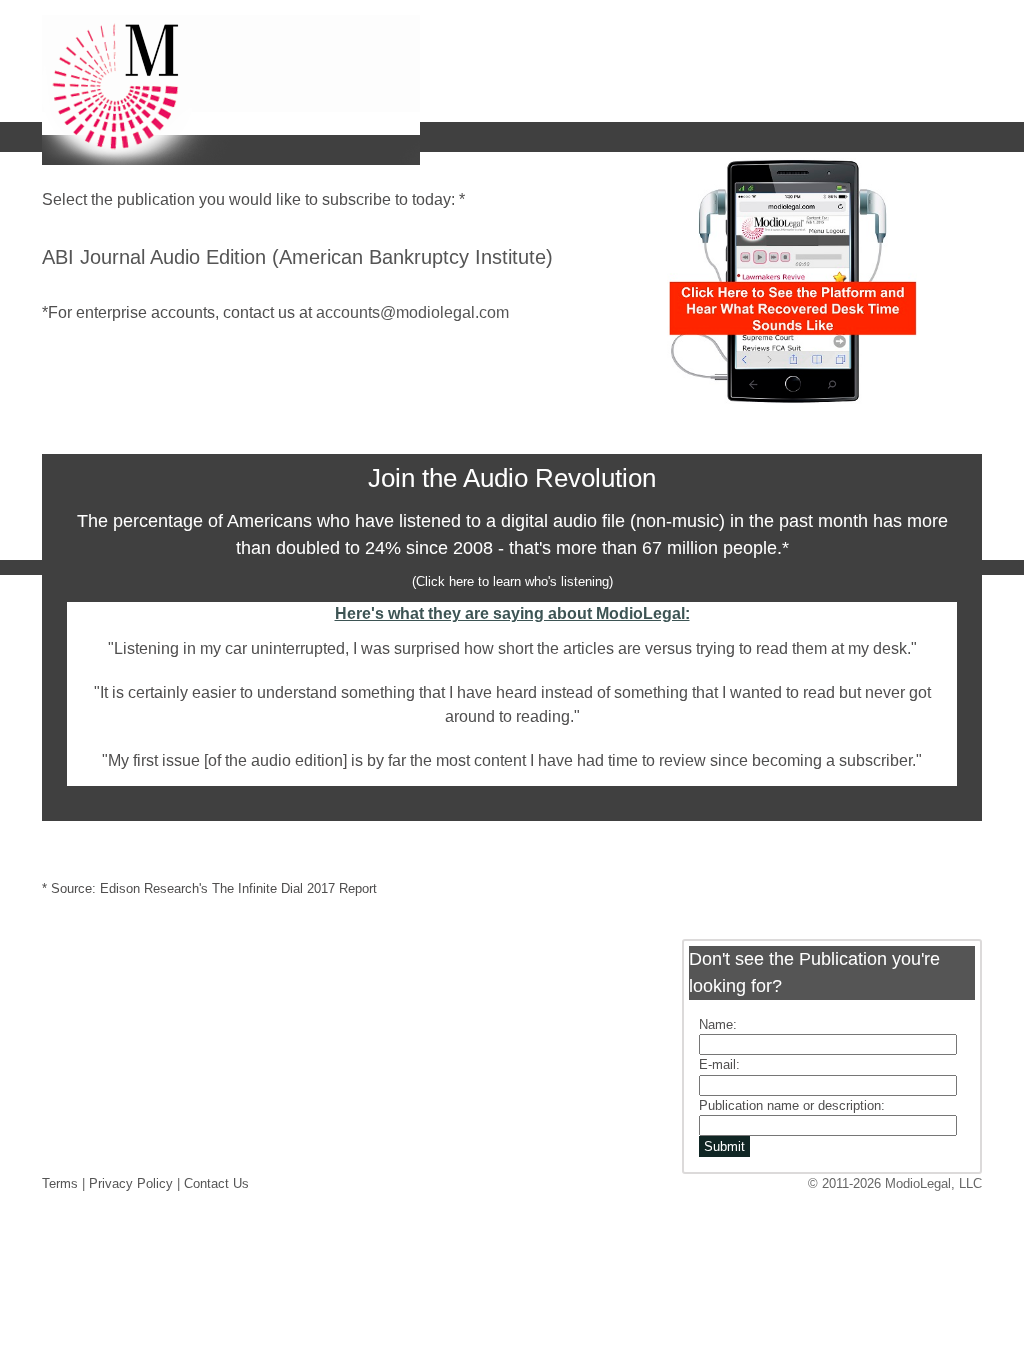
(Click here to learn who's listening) (512, 581)
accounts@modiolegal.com (412, 312)
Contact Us (216, 1183)
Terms (60, 1183)
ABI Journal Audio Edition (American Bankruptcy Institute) (297, 257)
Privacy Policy (131, 1183)
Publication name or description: (792, 1105)
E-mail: (719, 1064)
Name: (718, 1024)
